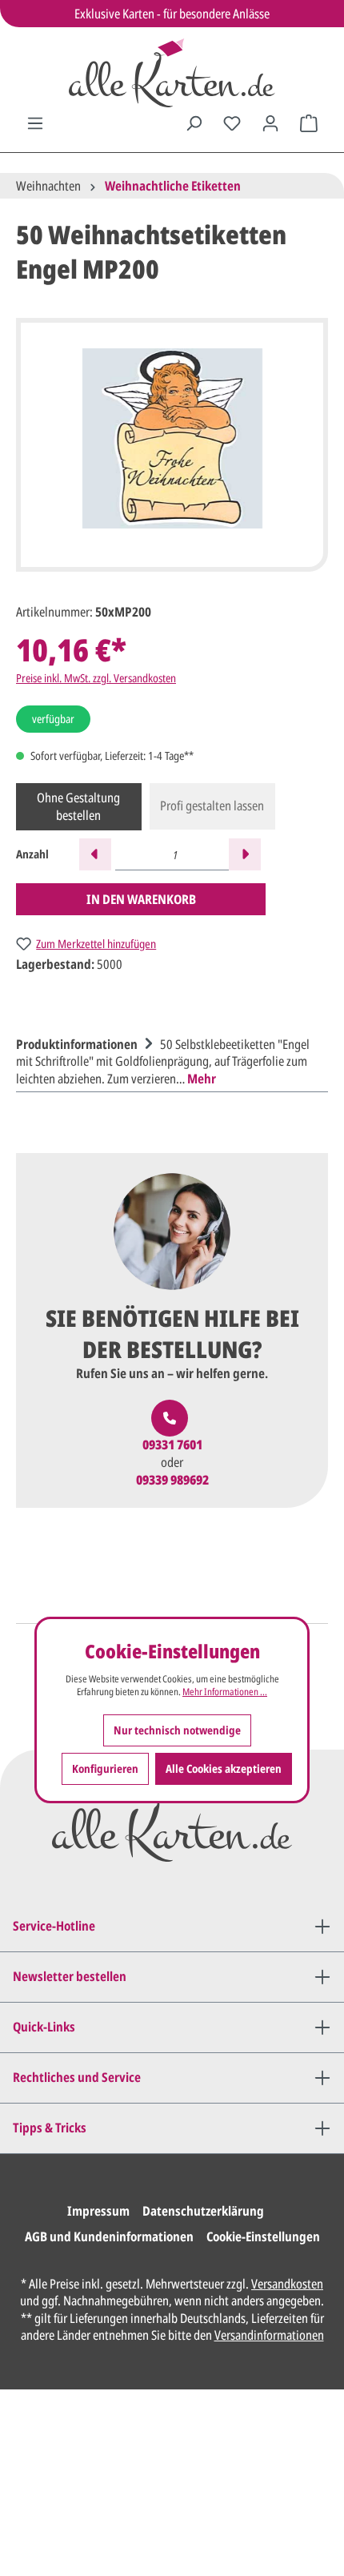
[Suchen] (194, 123)
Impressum (98, 2211)
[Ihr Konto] (270, 123)
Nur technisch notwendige (177, 1730)
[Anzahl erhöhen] (245, 854)
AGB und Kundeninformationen (109, 2236)
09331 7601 (172, 1445)
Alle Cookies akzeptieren (224, 1768)
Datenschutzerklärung (203, 2211)
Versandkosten (287, 2284)
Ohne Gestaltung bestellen (78, 806)
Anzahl (32, 854)
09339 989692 (172, 1480)
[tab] (168, 1060)
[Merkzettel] (232, 123)
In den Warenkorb (141, 899)
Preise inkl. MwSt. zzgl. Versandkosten (96, 678)
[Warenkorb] (309, 123)
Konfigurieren (105, 1768)
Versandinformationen (269, 2335)
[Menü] (35, 123)
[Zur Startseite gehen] (172, 73)
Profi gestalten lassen (212, 806)
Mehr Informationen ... (225, 1692)
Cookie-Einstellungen (263, 2236)
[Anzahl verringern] (95, 854)
